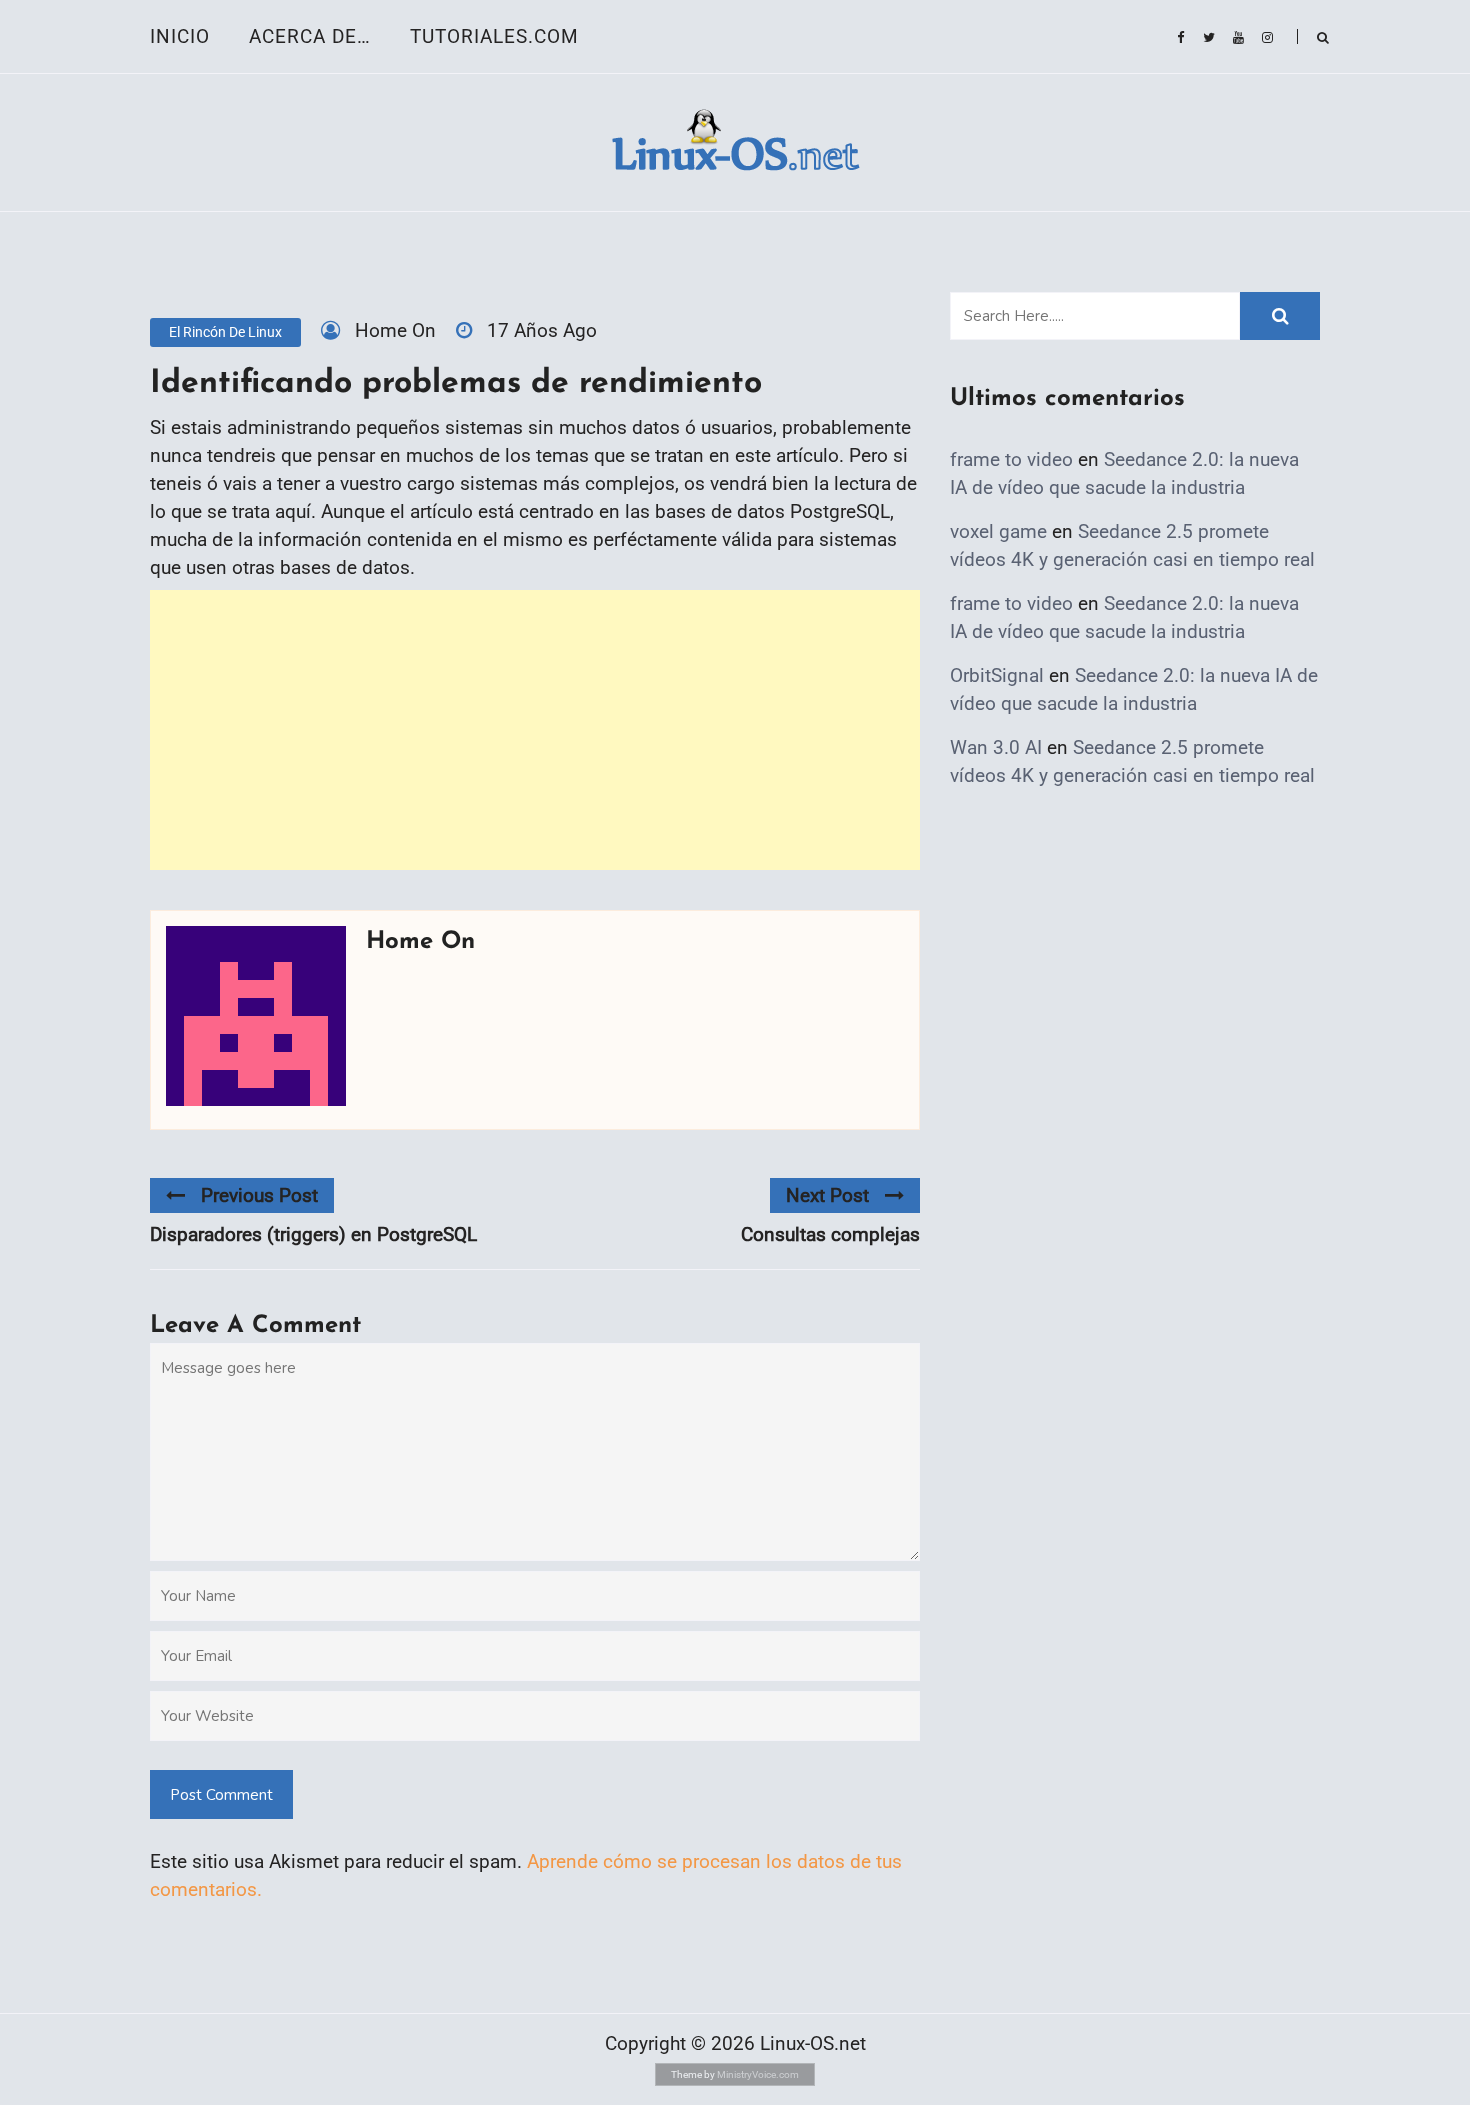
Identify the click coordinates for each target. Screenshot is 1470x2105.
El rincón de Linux (225, 332)
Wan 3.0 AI (996, 747)
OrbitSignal (997, 675)
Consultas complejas (830, 1234)
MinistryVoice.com (758, 2074)
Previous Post (259, 1195)
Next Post (827, 1195)
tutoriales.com (494, 36)
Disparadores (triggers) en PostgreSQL (313, 1234)
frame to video (1011, 459)
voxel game (998, 531)
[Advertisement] (535, 730)
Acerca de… (310, 36)
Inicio (180, 36)
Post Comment (221, 1795)
